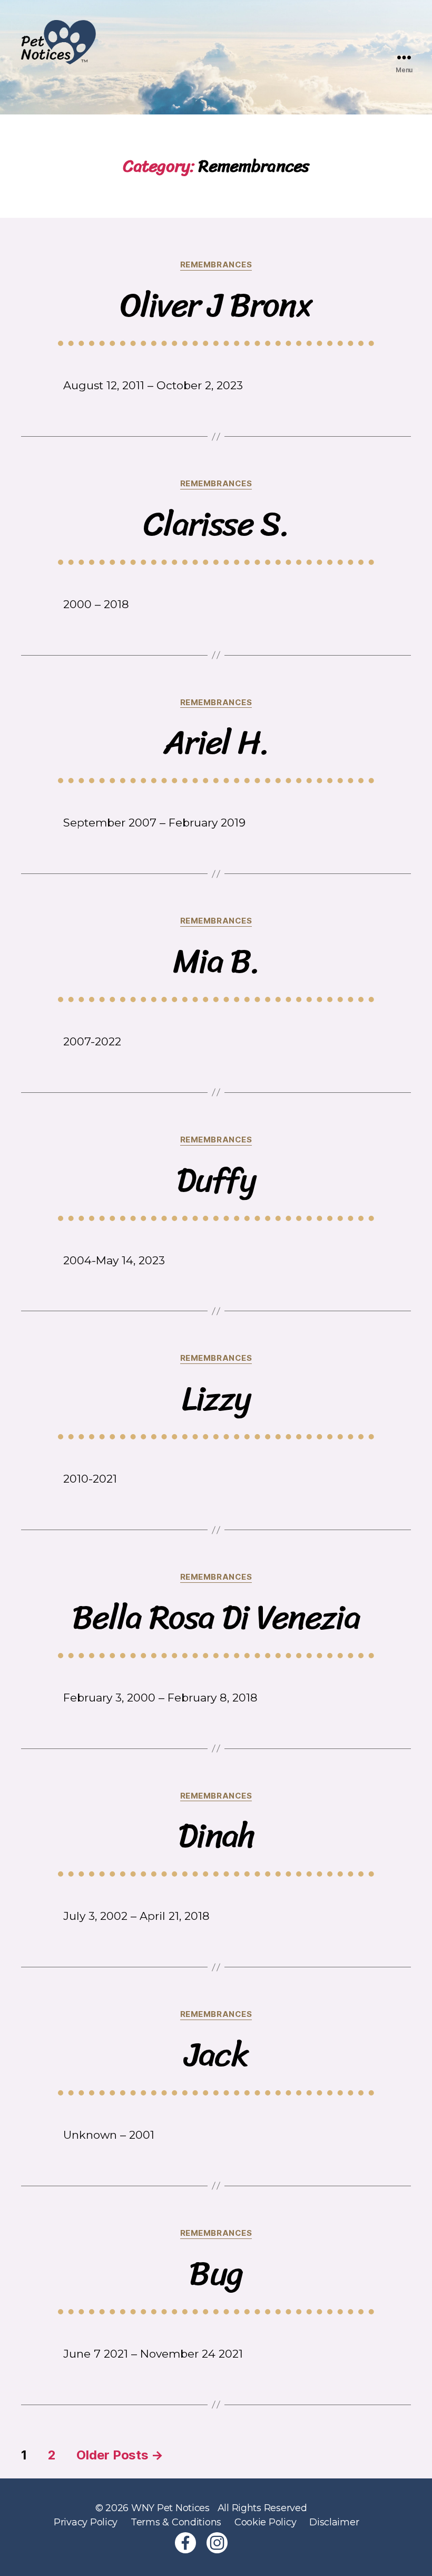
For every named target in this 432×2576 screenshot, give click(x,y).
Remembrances (216, 265)
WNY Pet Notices (170, 2508)
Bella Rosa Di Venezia (216, 1617)
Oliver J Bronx (216, 305)
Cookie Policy (266, 2522)
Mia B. (216, 961)
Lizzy (216, 1398)
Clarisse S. (216, 524)
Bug (216, 2274)
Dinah (216, 1836)
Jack (216, 2055)
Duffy (216, 1180)
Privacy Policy (86, 2522)
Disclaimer (334, 2522)
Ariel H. (216, 742)
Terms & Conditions (176, 2522)
